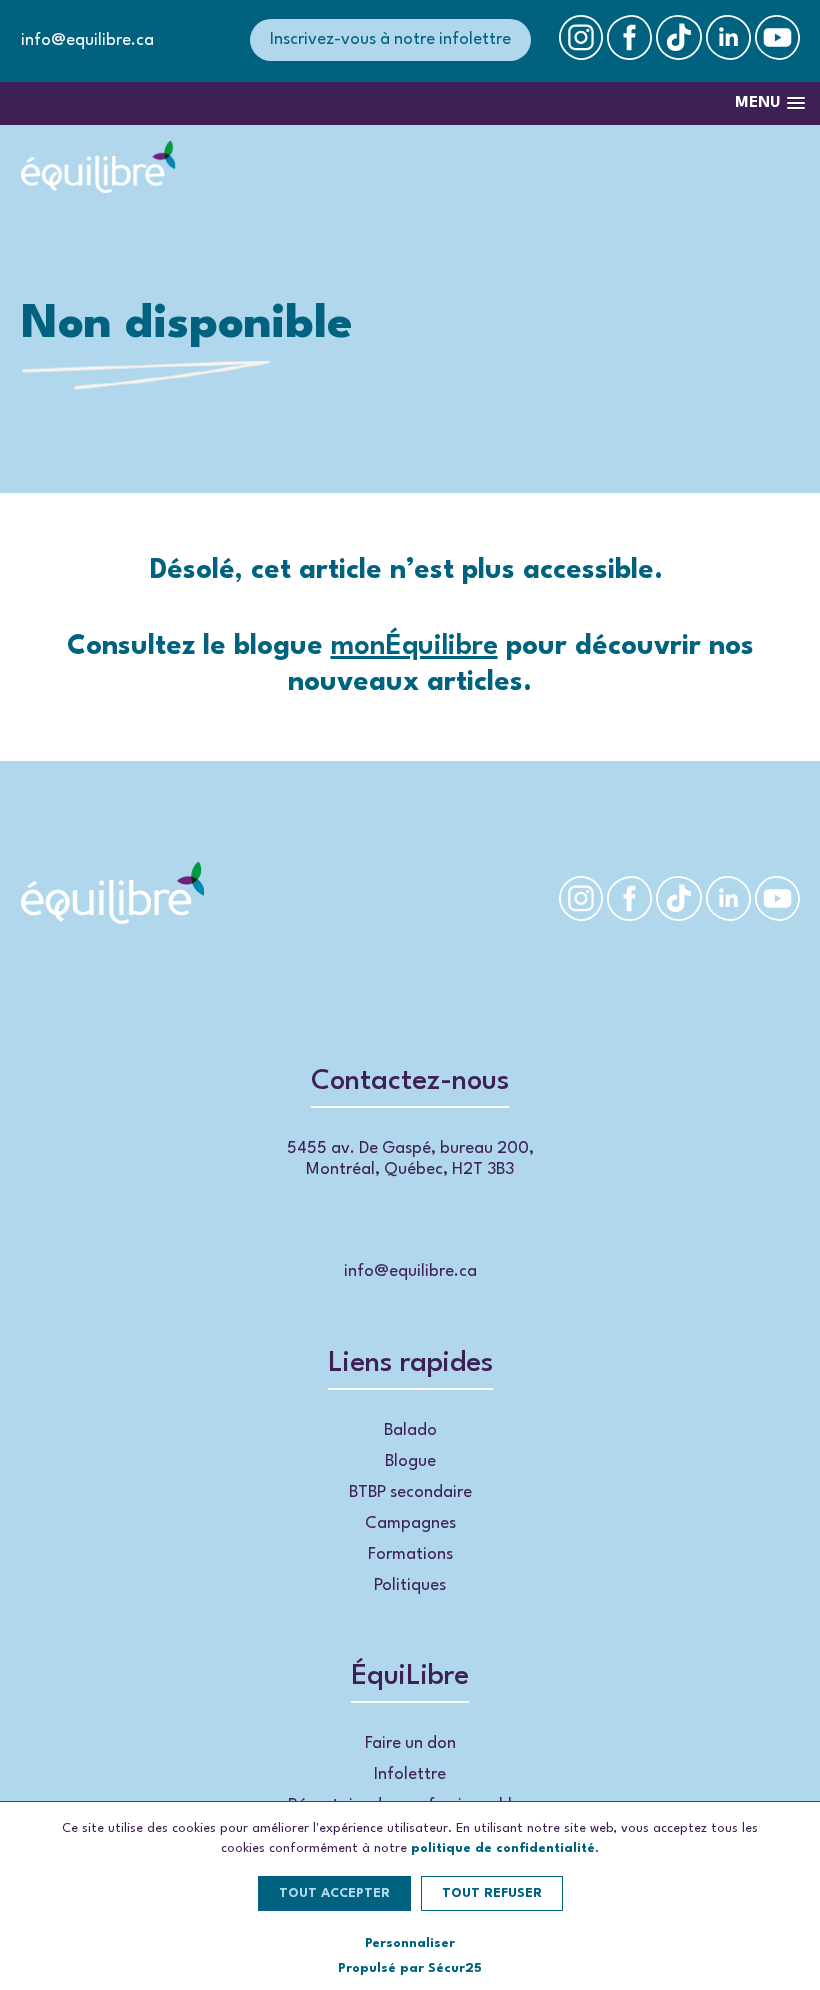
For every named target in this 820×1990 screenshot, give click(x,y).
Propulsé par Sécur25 (410, 1968)
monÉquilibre (414, 647)
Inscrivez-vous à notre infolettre (390, 39)
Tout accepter (334, 1893)
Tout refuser (492, 1893)
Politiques (410, 1585)
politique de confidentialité (503, 1848)
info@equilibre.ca (87, 40)
